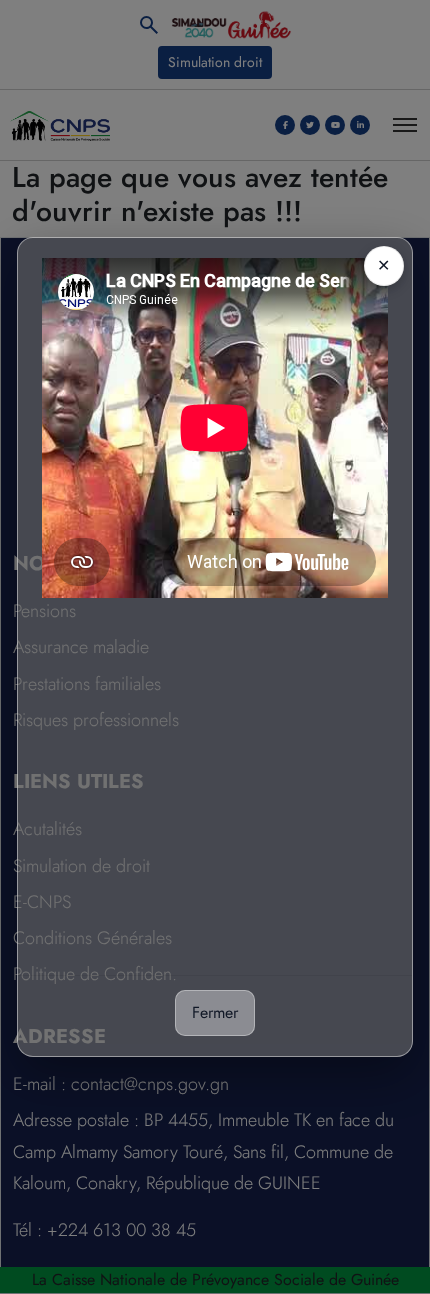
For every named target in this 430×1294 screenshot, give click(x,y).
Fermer (215, 1012)
